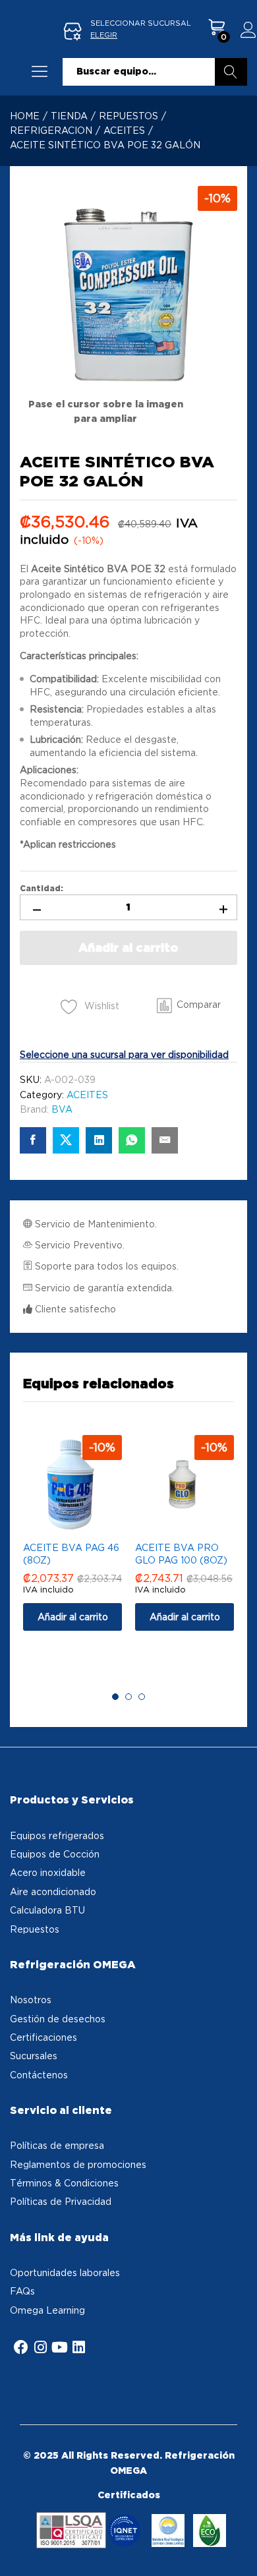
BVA (62, 1109)
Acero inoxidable (48, 1872)
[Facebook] (21, 2347)
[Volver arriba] (239, 2550)
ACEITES (87, 1095)
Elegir (104, 35)
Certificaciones (43, 2037)
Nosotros (31, 2000)
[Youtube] (59, 2347)
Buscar (231, 72)
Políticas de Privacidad (61, 2201)
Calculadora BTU (47, 1910)
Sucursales (34, 2056)
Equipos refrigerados (57, 1835)
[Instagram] (40, 2347)
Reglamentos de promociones (78, 2164)
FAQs (22, 2291)
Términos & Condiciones (64, 2183)
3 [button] (142, 1697)
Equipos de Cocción (55, 1854)
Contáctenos (39, 2075)
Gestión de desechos (58, 2019)
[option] (72, 1542)
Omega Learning (47, 2310)
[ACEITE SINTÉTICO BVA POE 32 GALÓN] (33, 1140)
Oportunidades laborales (65, 2272)
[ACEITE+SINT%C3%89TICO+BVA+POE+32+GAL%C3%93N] (66, 1140)
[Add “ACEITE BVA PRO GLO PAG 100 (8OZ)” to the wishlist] (198, 1526)
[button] (189, 1005)
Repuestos (35, 1929)
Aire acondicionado (53, 1891)
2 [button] (128, 1697)
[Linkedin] (78, 2347)
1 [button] (115, 1697)
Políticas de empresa (57, 2145)
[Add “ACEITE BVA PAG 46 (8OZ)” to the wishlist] (86, 1526)
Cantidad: (42, 889)
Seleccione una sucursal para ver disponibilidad (124, 1054)
